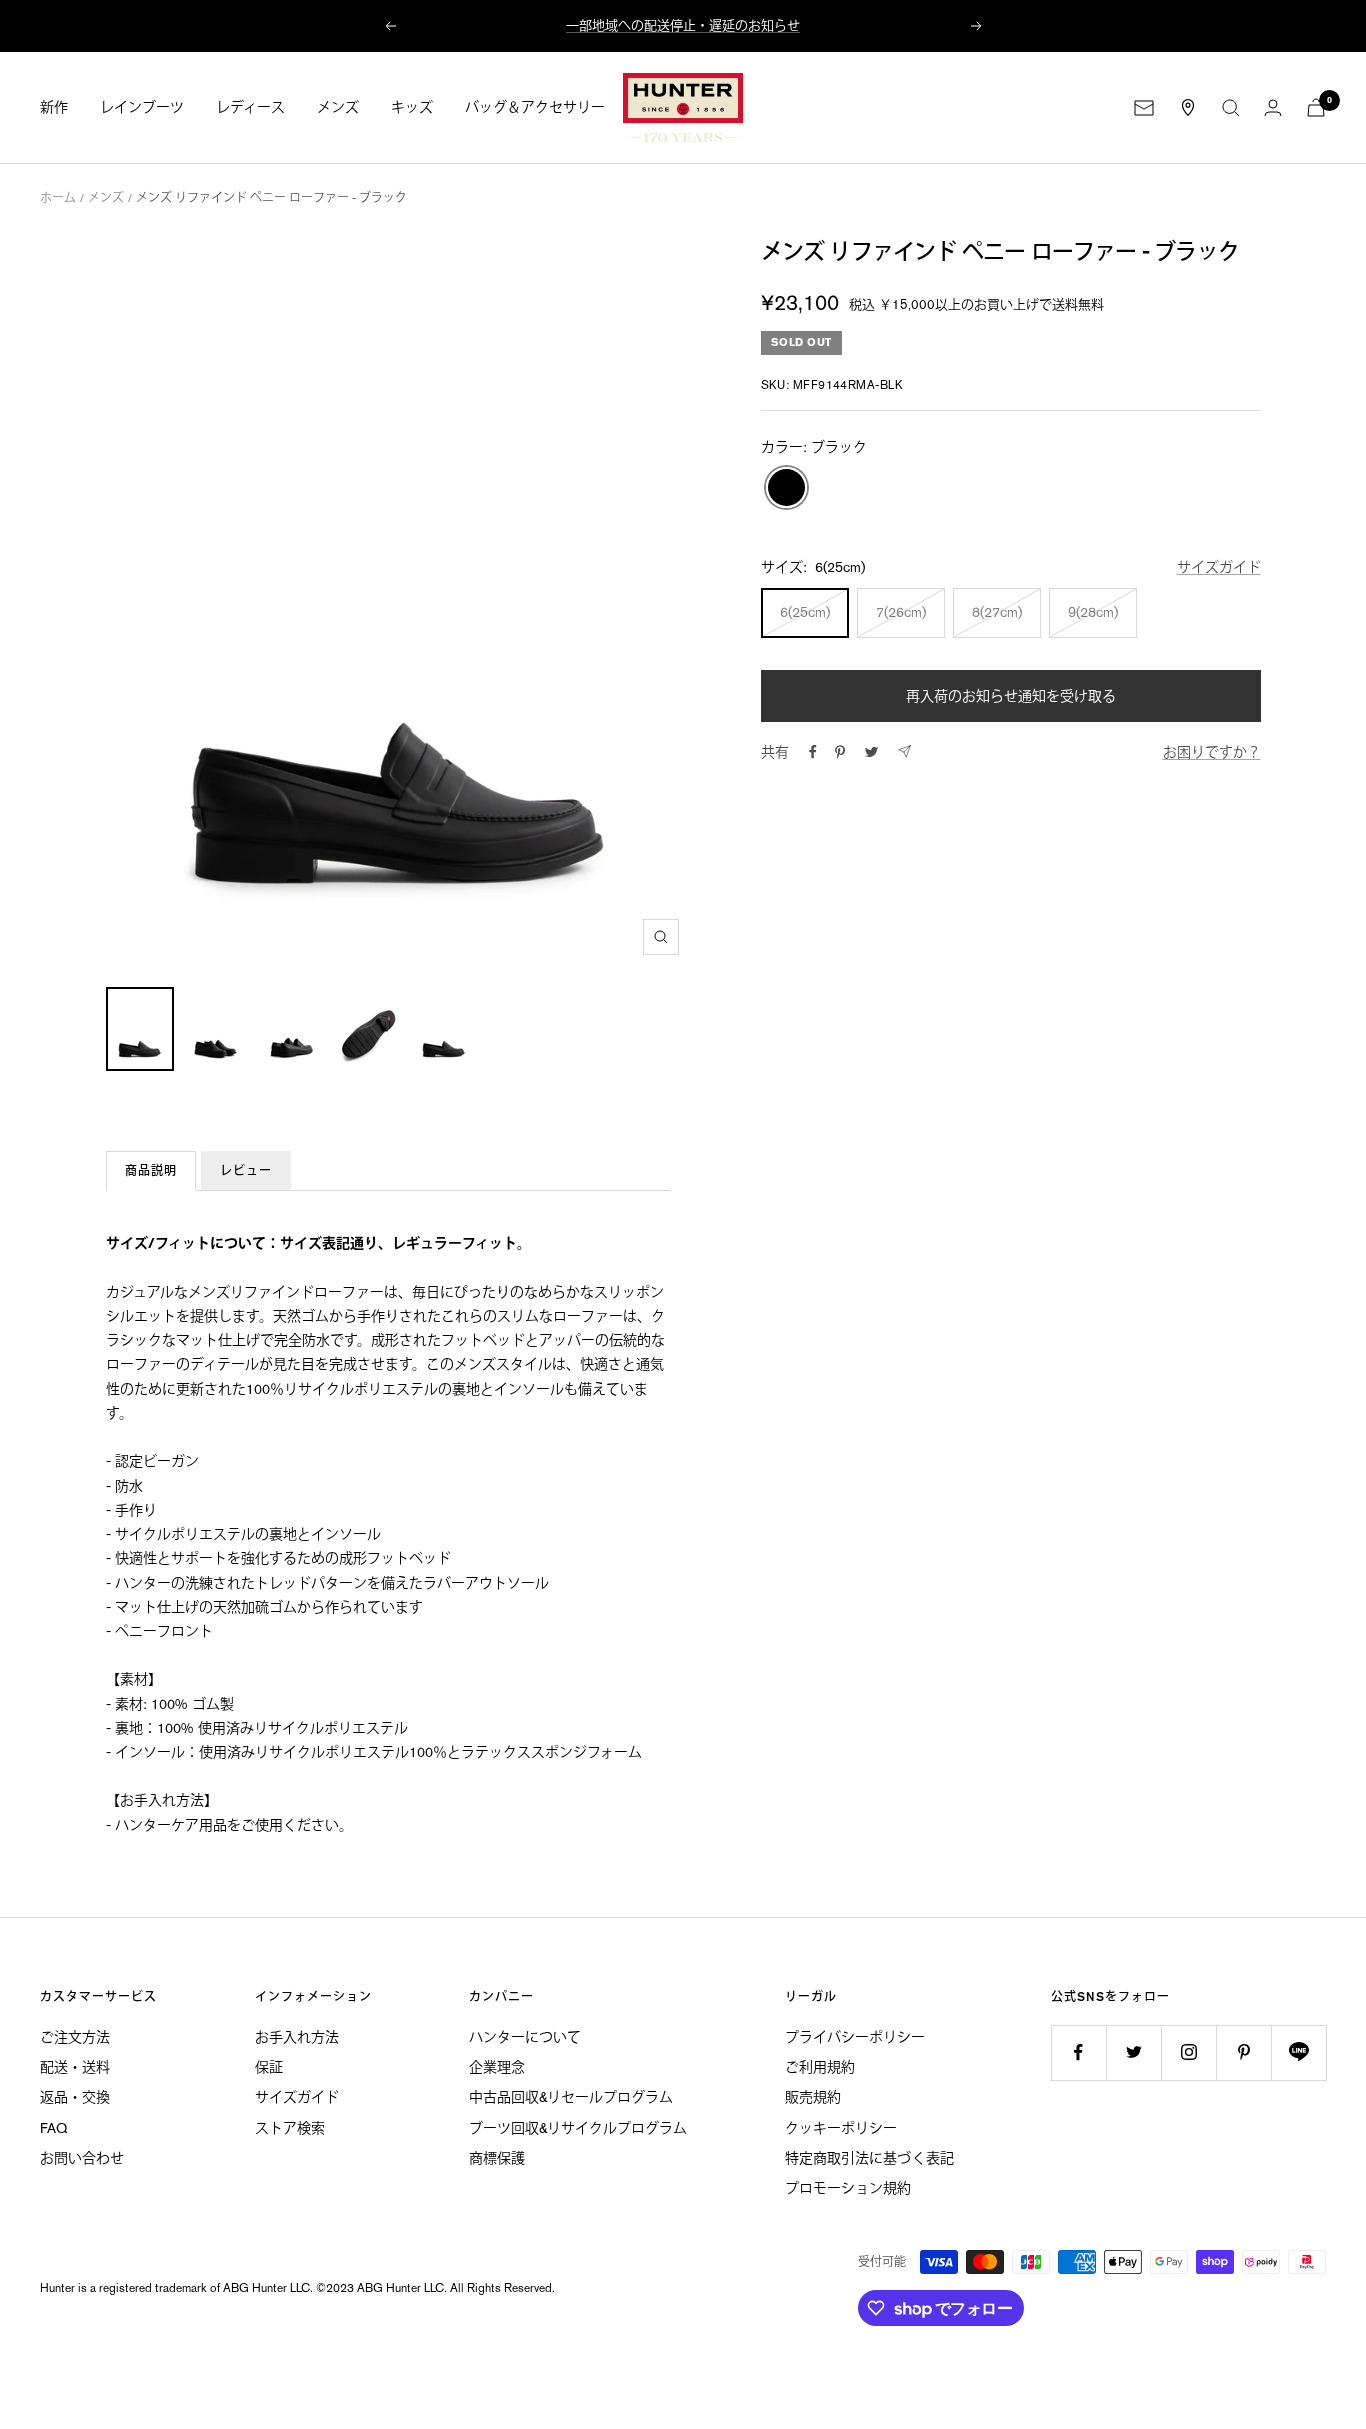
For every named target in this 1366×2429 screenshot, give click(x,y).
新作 (54, 108)
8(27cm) (997, 612)
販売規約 (813, 2097)
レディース (250, 108)
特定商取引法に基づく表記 (869, 2158)
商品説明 (151, 1170)
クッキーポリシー (841, 2128)
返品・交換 (75, 2097)
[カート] (1316, 107)
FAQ (53, 2128)
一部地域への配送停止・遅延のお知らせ (683, 25)
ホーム (58, 198)
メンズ (338, 108)
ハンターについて (525, 2037)
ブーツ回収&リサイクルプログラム (578, 2128)
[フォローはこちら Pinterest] (1243, 2052)
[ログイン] (1273, 107)
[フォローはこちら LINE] (1298, 2052)
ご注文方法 (75, 2037)
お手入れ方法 (297, 2037)
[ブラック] (786, 488)
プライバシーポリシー (855, 2037)
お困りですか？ (1212, 752)
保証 (269, 2067)
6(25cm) (805, 612)
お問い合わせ (82, 2158)
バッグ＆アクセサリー (535, 108)
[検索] (1231, 108)
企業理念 (497, 2067)
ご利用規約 (820, 2067)
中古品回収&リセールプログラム (571, 2097)
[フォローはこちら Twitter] (1133, 2052)
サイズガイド (1219, 567)
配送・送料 (75, 2067)
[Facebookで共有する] (813, 752)
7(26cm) (901, 612)
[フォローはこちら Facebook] (1078, 2052)
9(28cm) (1093, 612)
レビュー (246, 1170)
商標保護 (497, 2158)
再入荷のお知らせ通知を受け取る (1011, 696)
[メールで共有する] (904, 751)
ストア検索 (290, 2128)
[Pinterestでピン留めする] (840, 752)
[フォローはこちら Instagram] (1188, 2052)
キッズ (412, 108)
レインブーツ (142, 108)
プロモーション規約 (848, 2188)
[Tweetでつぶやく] (871, 752)
